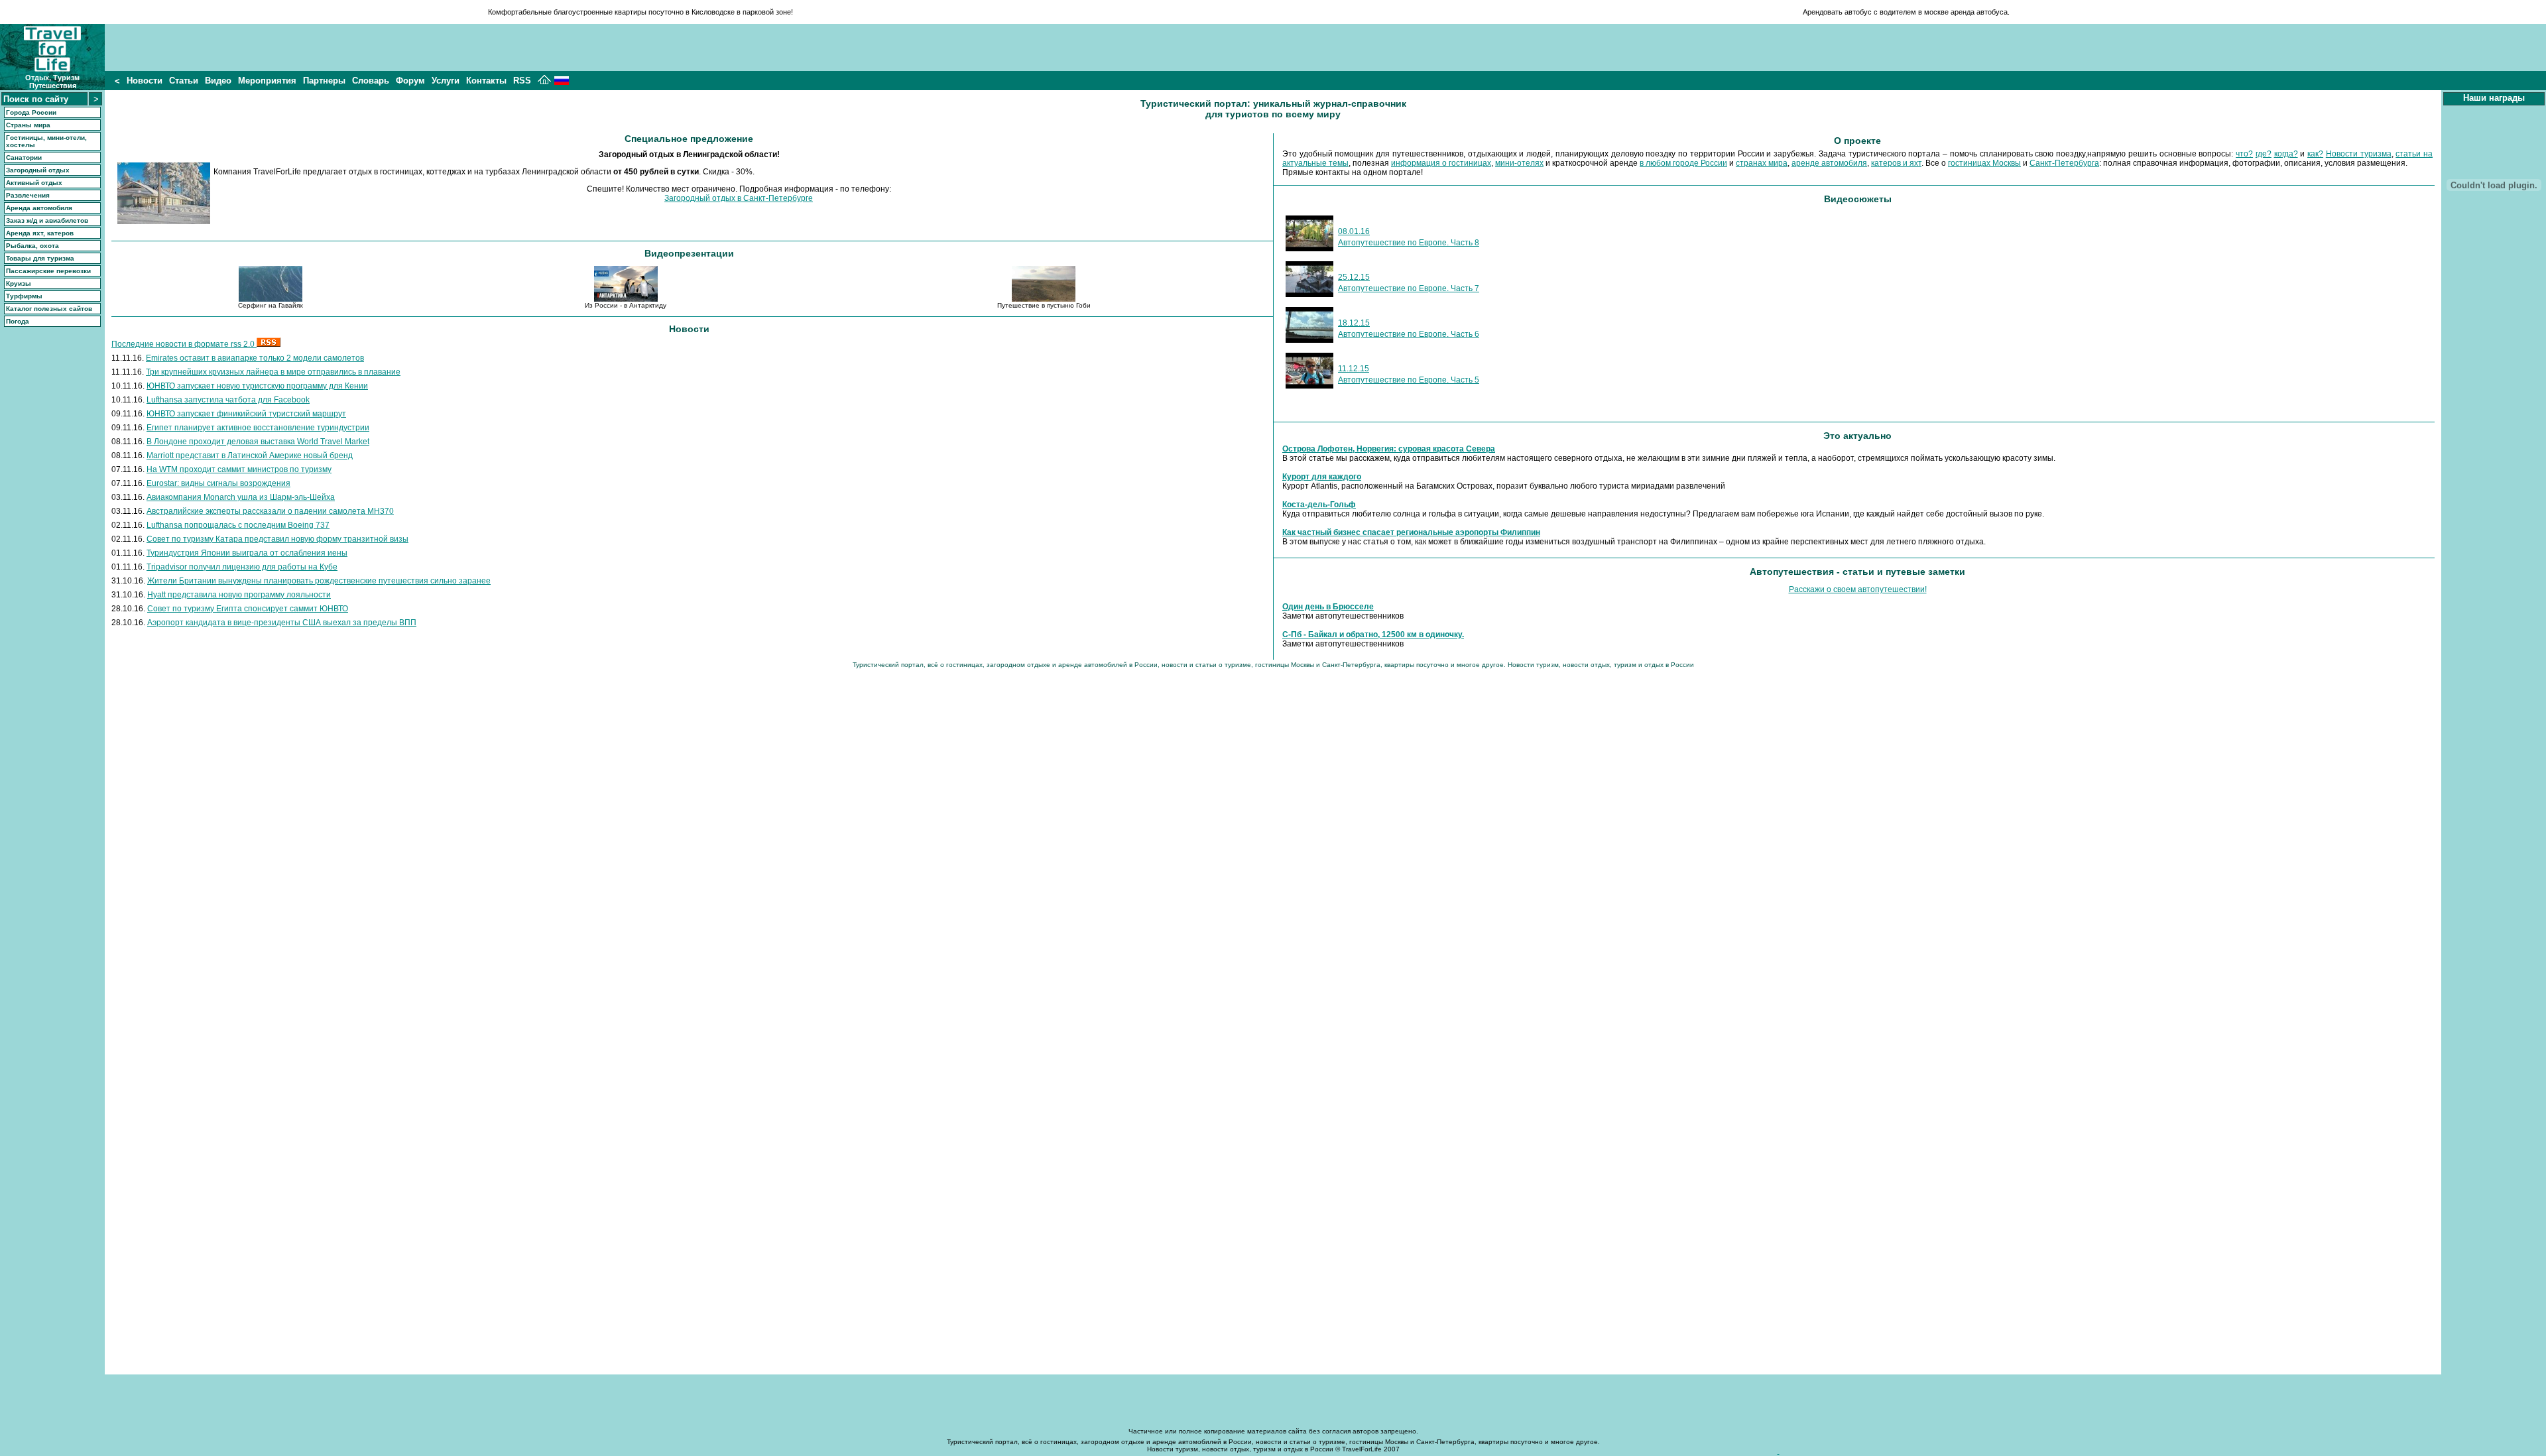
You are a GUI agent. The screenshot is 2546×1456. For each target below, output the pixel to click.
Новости (145, 81)
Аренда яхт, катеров (40, 233)
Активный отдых (34, 183)
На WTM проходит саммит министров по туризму (239, 469)
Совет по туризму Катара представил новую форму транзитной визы (277, 539)
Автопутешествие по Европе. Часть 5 (1409, 380)
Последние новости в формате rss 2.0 (184, 344)
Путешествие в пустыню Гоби (1044, 305)
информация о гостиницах (1441, 163)
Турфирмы (24, 296)
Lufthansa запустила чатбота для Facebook (228, 400)
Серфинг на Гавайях (271, 305)
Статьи (184, 81)
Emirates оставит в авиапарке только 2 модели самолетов (255, 358)
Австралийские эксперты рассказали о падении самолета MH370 (270, 511)
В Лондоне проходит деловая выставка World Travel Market (258, 442)
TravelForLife (1362, 1449)
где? (2264, 154)
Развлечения (28, 195)
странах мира (1762, 163)
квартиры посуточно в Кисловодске (675, 12)
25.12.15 (1354, 277)
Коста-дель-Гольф (1319, 505)
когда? (2286, 154)
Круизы (19, 283)
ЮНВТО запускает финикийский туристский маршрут (246, 414)
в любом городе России (1683, 163)
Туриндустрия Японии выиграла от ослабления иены (247, 553)
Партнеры (324, 81)
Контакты (486, 81)
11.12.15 (1354, 369)
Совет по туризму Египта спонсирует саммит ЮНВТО (248, 609)
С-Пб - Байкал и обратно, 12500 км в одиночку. (1373, 635)
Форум (410, 81)
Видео (218, 81)
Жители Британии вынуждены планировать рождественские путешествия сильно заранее (319, 581)
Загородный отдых (38, 170)
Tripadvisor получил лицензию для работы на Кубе (242, 567)
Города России (31, 112)
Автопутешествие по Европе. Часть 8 (1409, 243)
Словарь (371, 81)
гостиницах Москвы (1984, 163)
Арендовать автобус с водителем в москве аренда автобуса (1905, 12)
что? (2244, 154)
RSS (522, 81)
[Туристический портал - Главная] (544, 82)
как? (2315, 154)
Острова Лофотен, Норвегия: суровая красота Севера (1389, 449)
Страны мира (28, 125)
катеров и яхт (1896, 163)
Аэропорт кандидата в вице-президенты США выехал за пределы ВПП (282, 623)
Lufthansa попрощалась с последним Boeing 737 (238, 525)
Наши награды (2494, 98)
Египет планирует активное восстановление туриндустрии (258, 428)
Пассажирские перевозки (48, 271)
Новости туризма (2359, 154)
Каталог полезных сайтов (49, 309)
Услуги (446, 81)
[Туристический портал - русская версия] (562, 82)
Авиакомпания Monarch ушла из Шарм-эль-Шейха (241, 497)
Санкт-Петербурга (2064, 163)
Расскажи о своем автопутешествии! (1858, 589)
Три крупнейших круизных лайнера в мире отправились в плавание (273, 372)
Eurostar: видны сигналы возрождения (218, 483)
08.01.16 (1354, 231)
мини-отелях (1519, 163)
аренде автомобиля (1829, 163)
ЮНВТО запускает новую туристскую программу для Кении (257, 386)
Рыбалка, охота (32, 246)
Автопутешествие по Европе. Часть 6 (1409, 334)
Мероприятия (267, 81)
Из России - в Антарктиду (626, 305)
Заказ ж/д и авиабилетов (47, 220)
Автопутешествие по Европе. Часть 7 (1409, 288)
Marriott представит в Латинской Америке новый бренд (250, 455)
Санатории (24, 157)
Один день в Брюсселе (1328, 607)
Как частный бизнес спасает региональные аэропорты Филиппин (1411, 532)
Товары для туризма (40, 258)
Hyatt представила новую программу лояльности (239, 595)
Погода (18, 321)
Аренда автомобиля (39, 208)
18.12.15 (1354, 323)
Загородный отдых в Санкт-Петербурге (739, 198)
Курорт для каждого (1322, 477)
